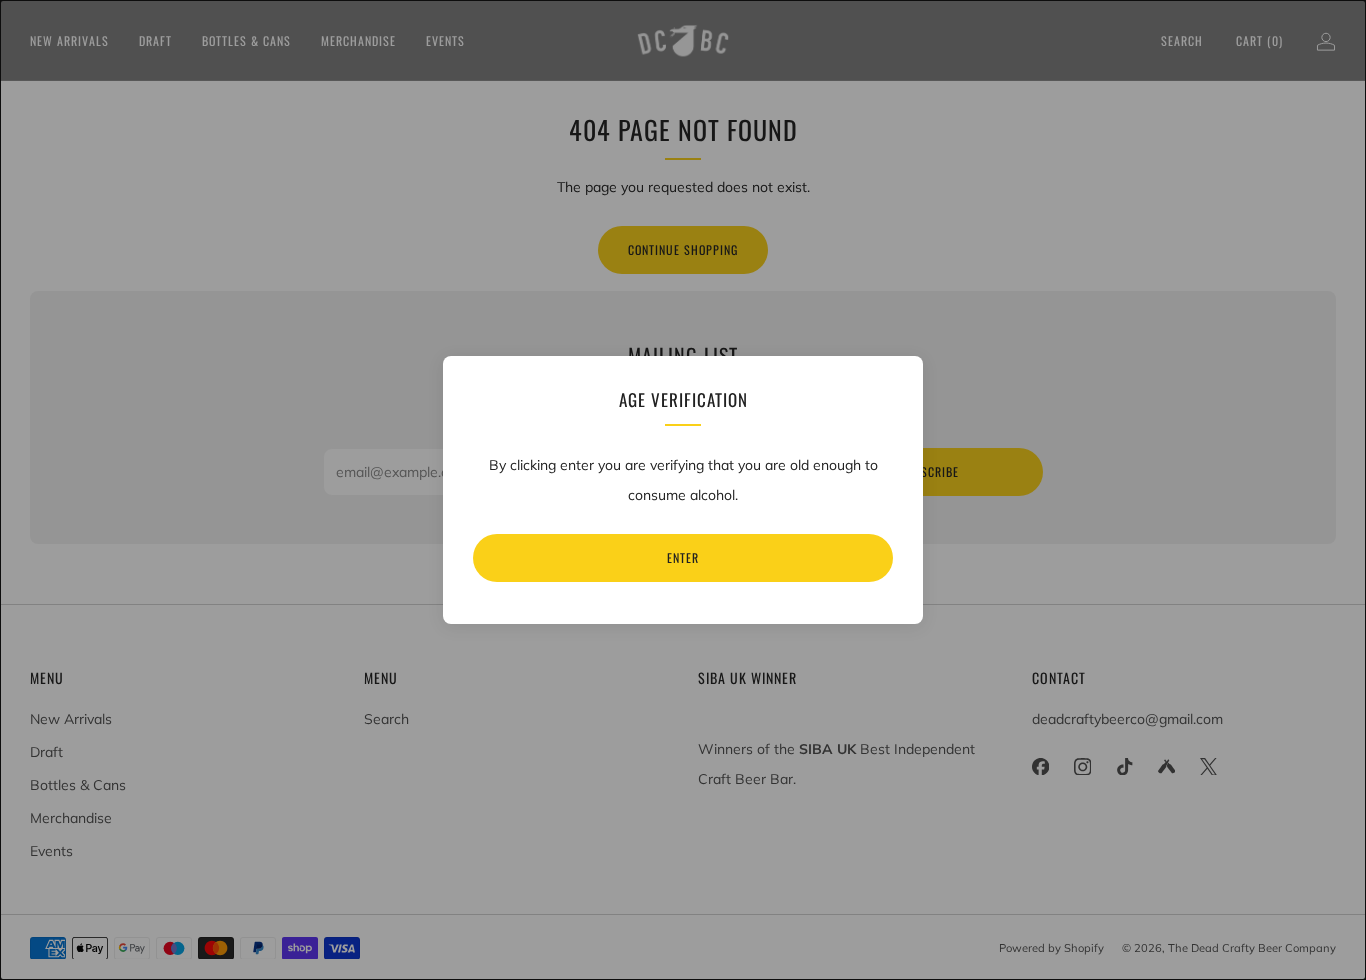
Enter (683, 557)
